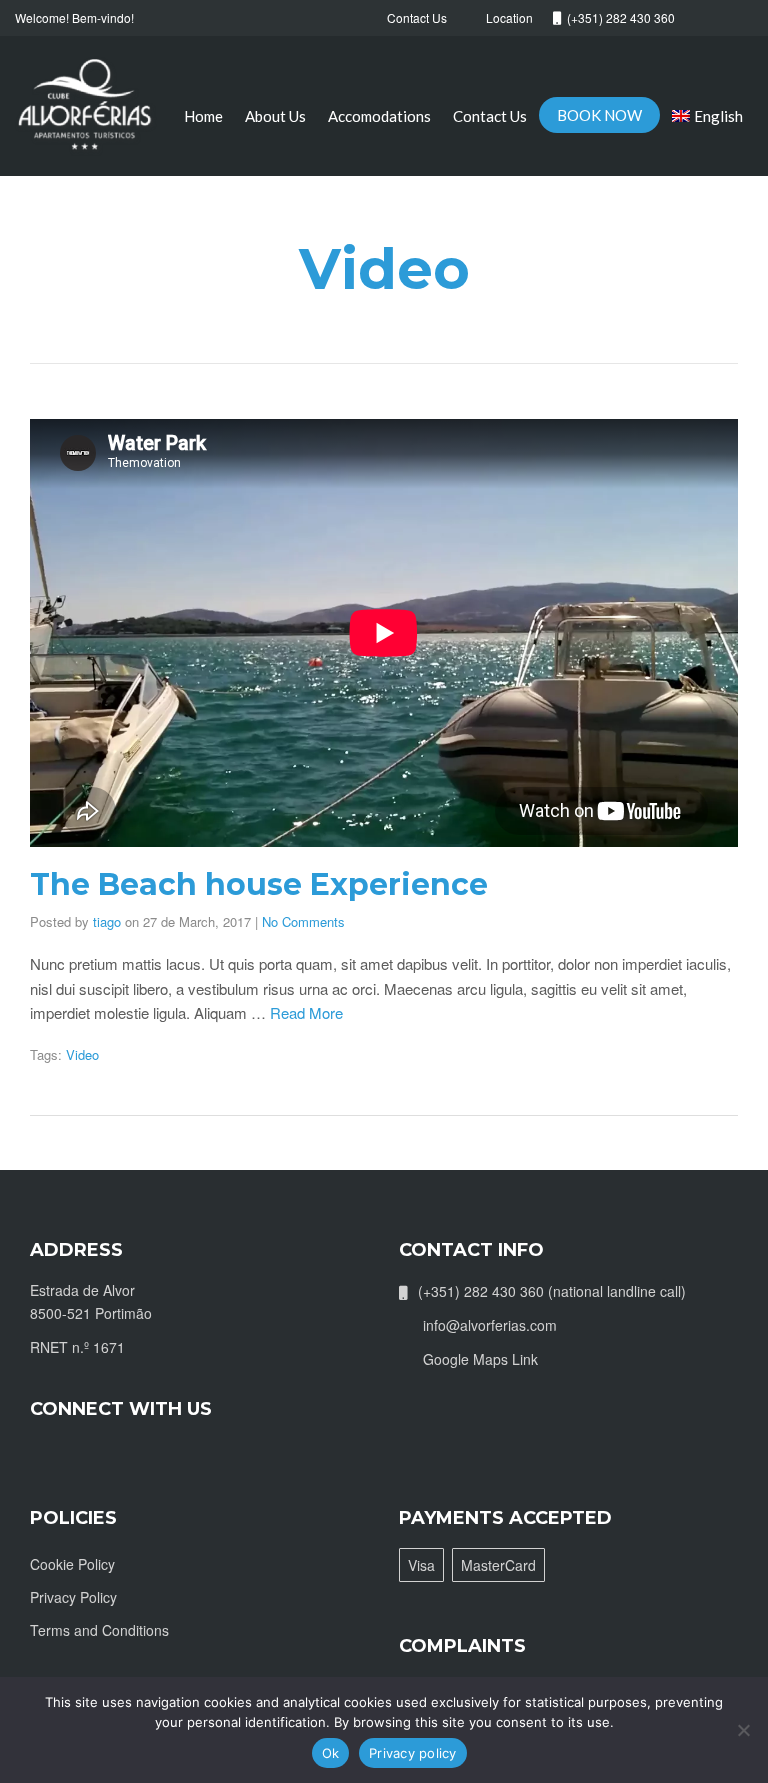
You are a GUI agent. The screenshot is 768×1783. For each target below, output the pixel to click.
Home (203, 116)
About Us (275, 116)
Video (82, 1054)
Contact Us (490, 116)
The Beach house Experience (259, 884)
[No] (743, 1730)
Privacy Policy (73, 1597)
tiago (107, 921)
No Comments (303, 921)
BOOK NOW (599, 115)
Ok (331, 1753)
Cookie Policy (72, 1564)
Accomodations (379, 116)
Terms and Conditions (99, 1630)
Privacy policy (413, 1753)
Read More (306, 1012)
